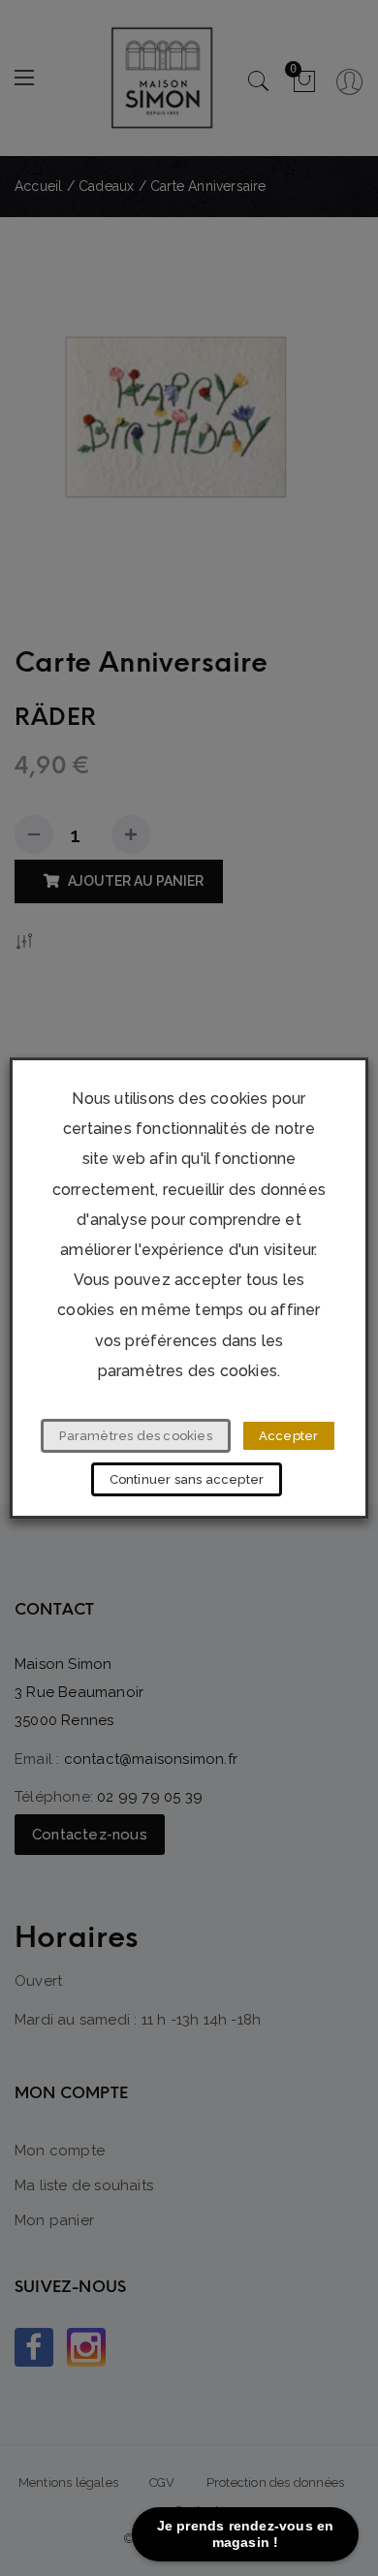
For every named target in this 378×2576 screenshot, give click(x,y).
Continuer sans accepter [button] (187, 1479)
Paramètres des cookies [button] (135, 1436)
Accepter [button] (289, 1436)
